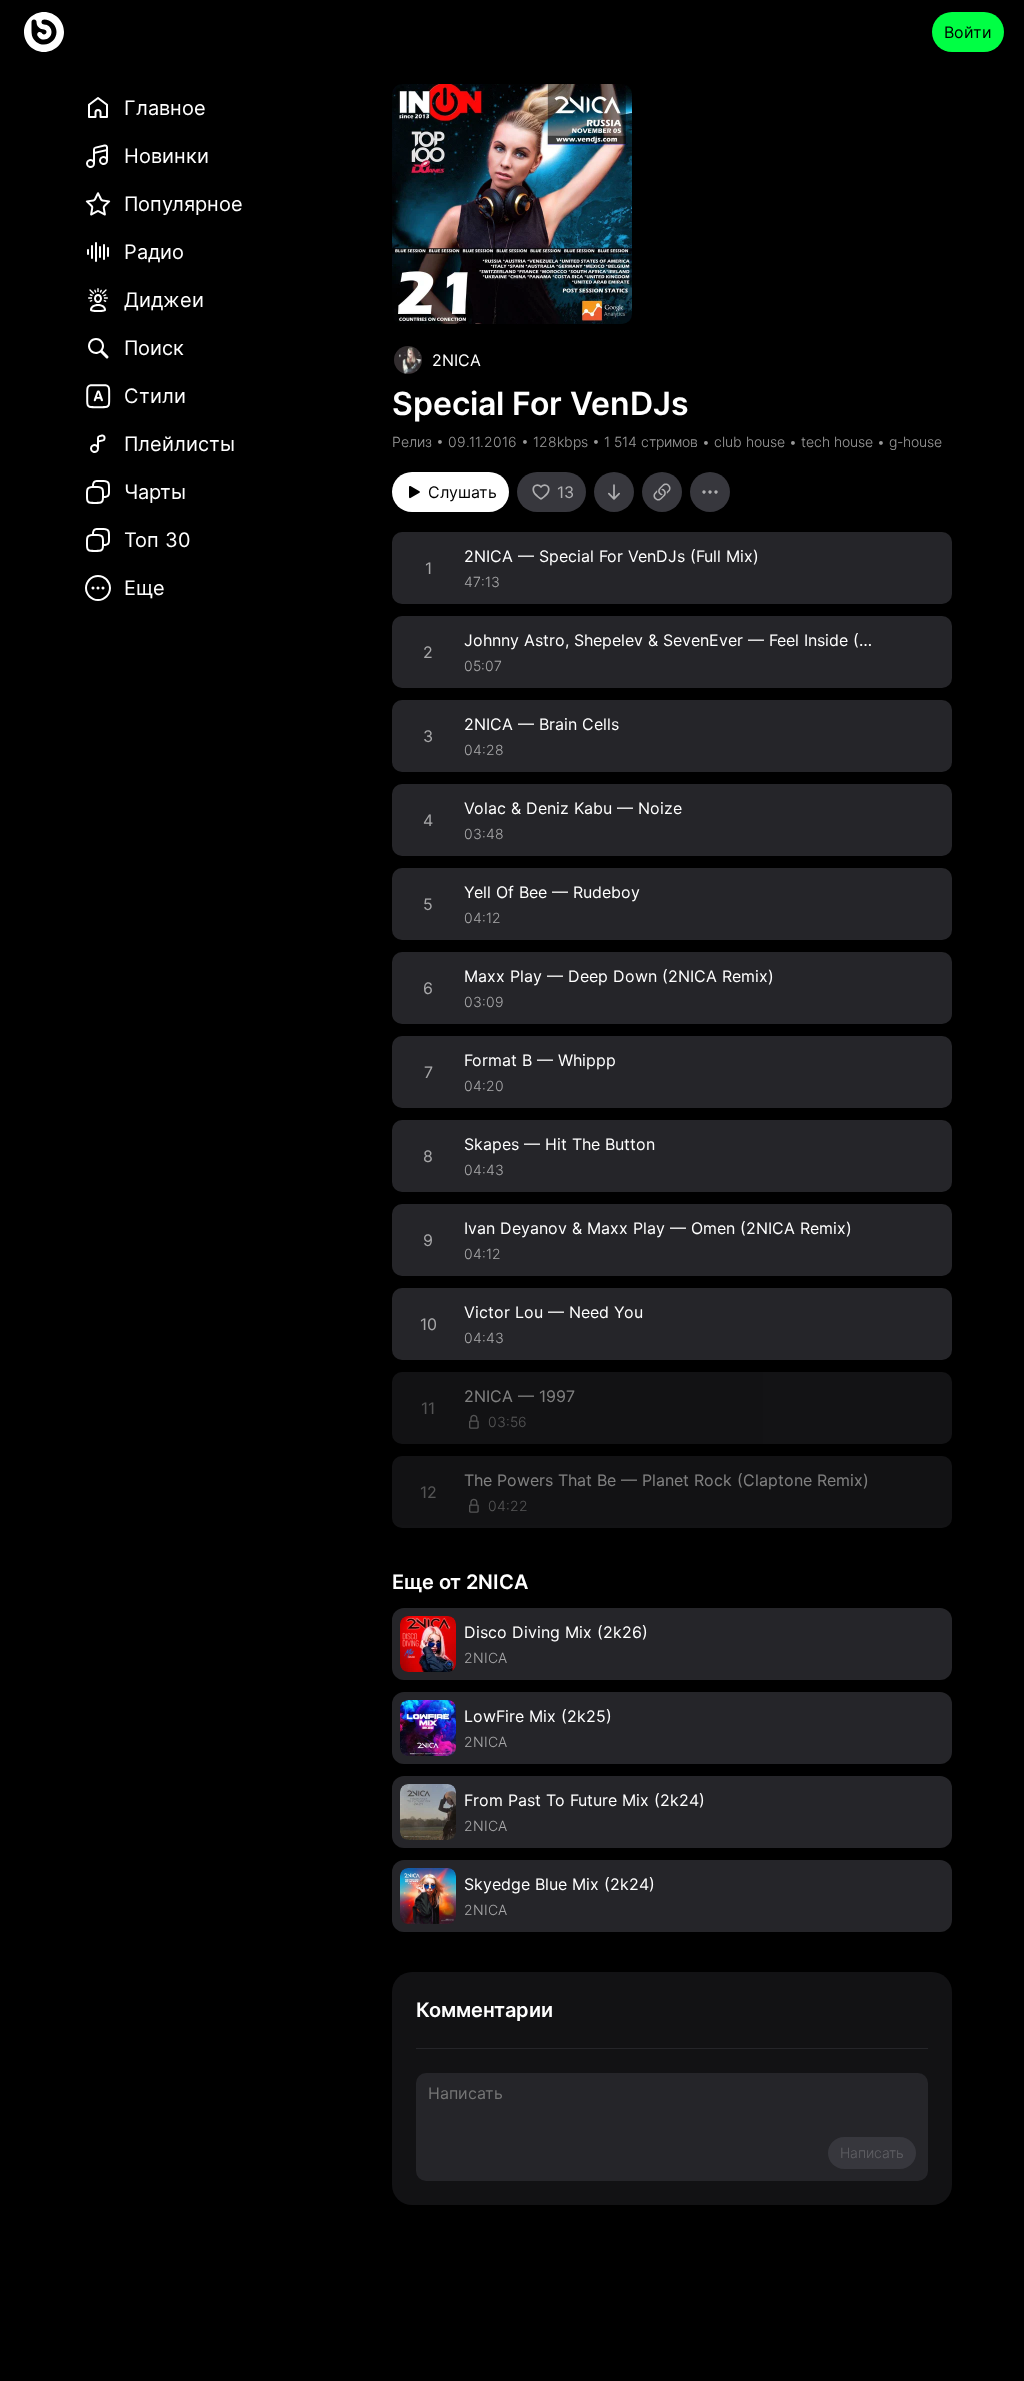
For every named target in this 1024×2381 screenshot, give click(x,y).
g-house (915, 441)
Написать (872, 2152)
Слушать (462, 492)
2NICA (456, 360)
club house (749, 441)
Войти (968, 32)
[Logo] (44, 32)
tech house (837, 441)
